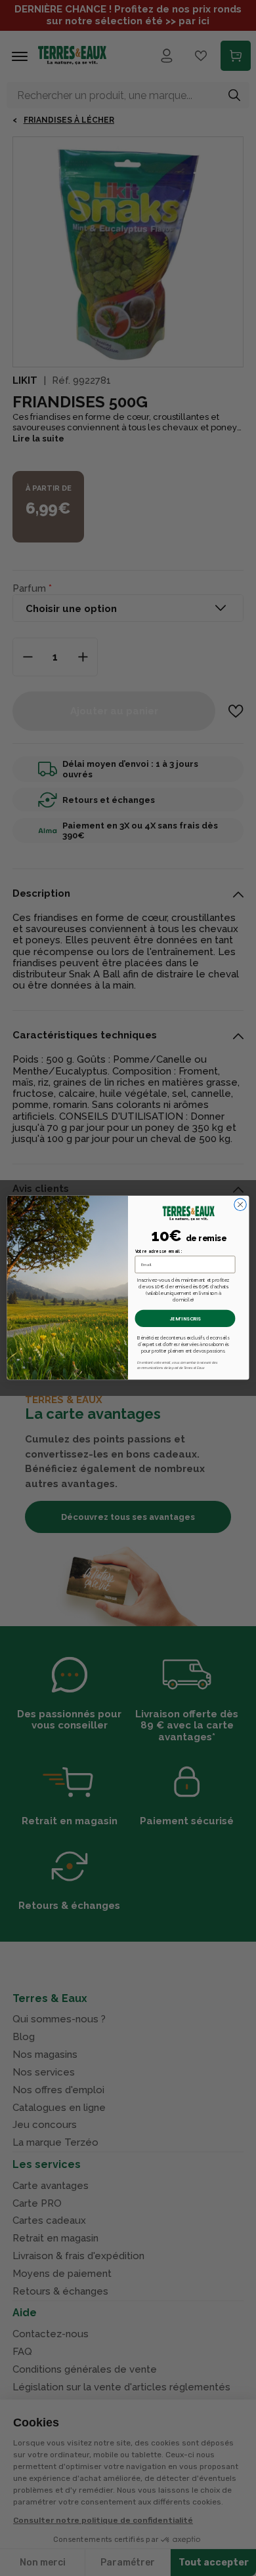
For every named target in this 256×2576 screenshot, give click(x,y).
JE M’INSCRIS (185, 1319)
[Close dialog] (240, 1205)
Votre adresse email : (159, 1251)
